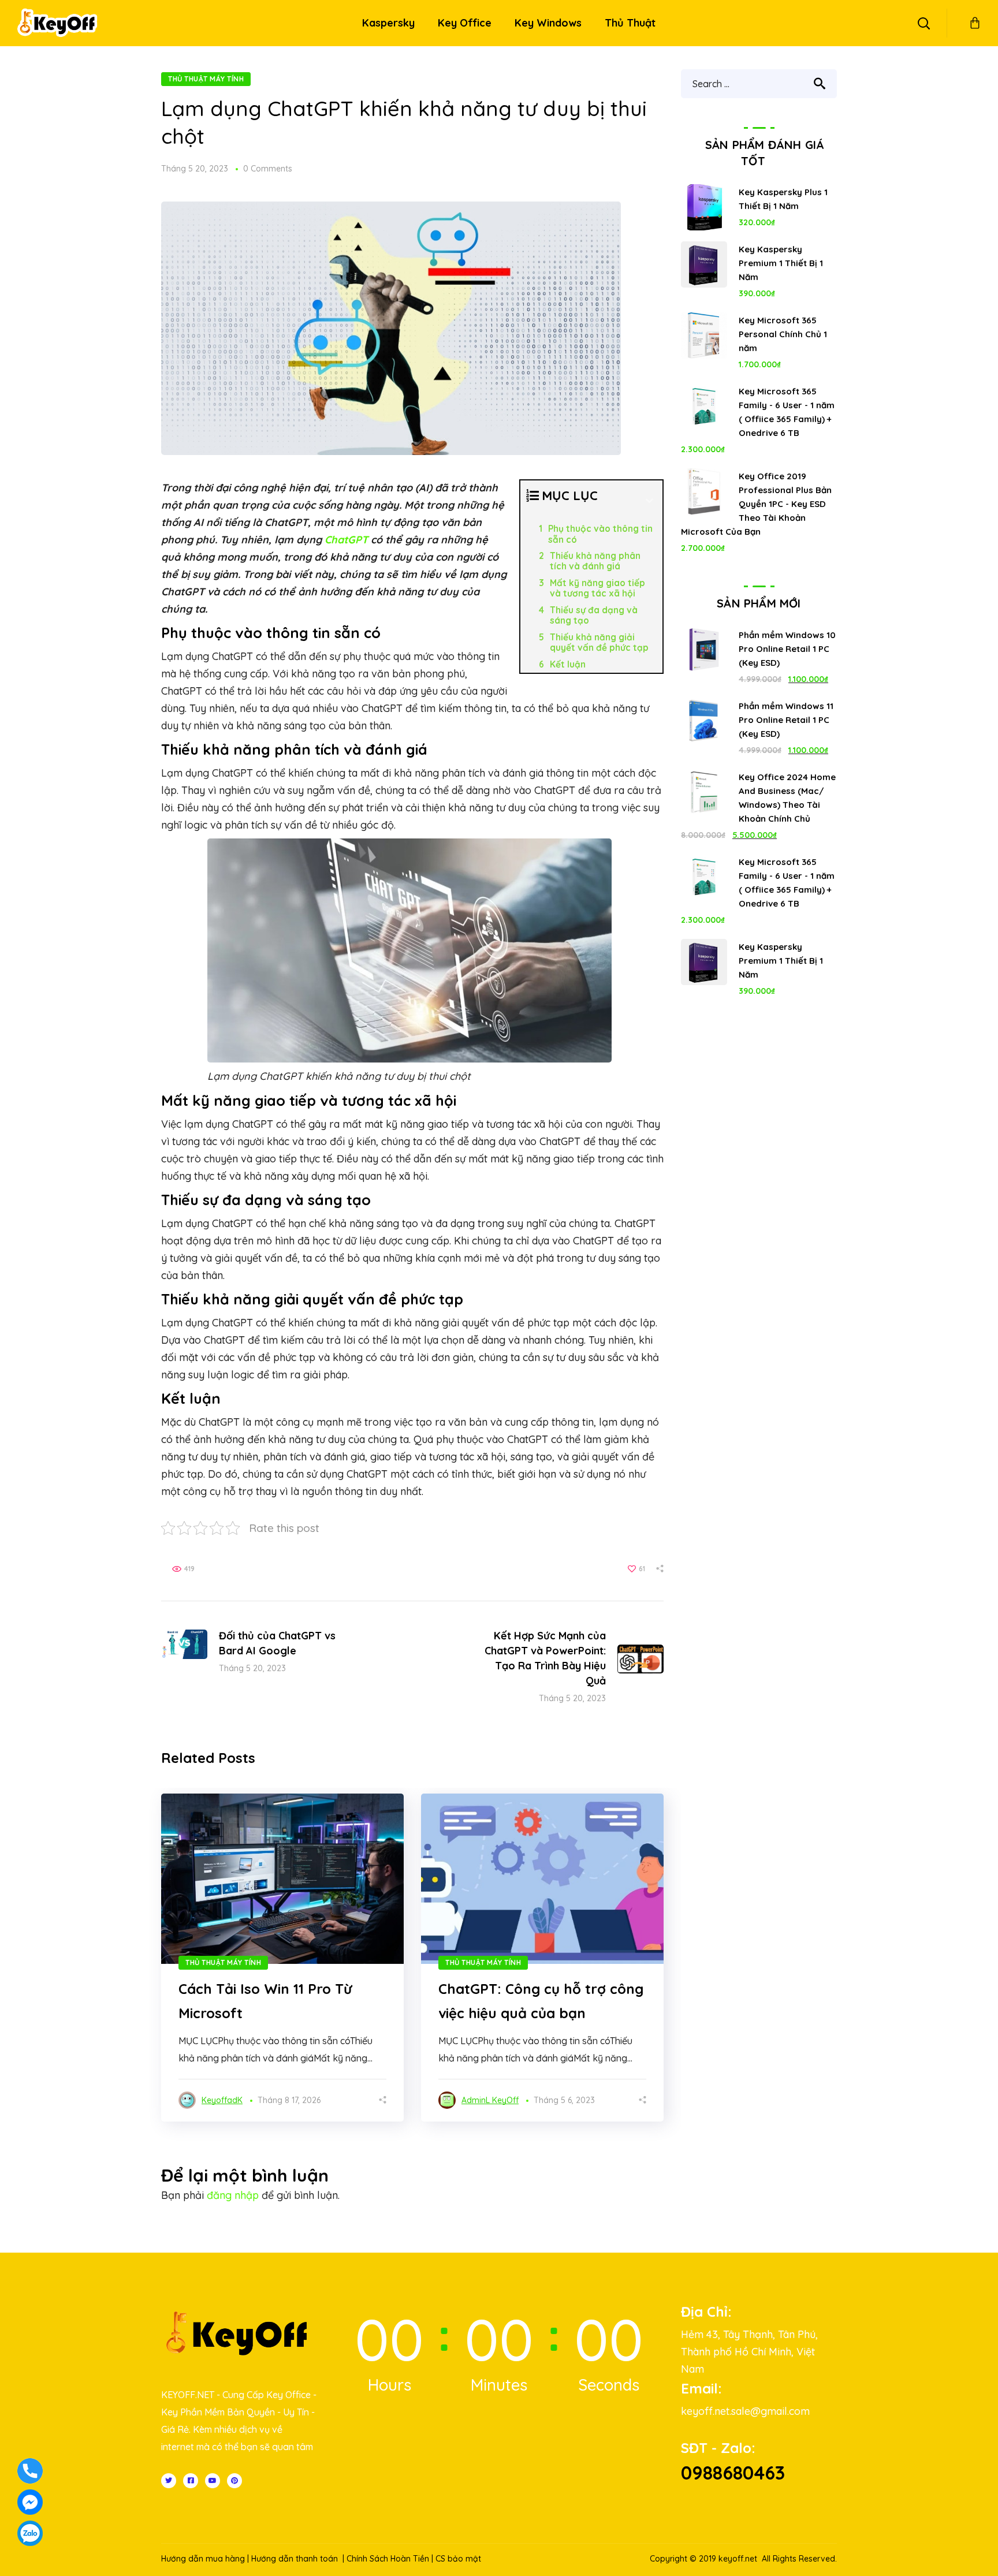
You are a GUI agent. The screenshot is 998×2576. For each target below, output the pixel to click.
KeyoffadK (222, 2100)
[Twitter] (169, 2481)
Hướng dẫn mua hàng (203, 2559)
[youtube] (213, 2481)
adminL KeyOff (490, 2100)
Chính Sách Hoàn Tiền (388, 2559)
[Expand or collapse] (649, 501)
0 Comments (268, 169)
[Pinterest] (234, 2481)
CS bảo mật (458, 2559)
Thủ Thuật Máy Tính (206, 79)
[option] (282, 1958)
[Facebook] (191, 2481)
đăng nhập (233, 2195)
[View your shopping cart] (975, 23)
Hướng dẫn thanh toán (295, 2559)
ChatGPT (346, 540)
